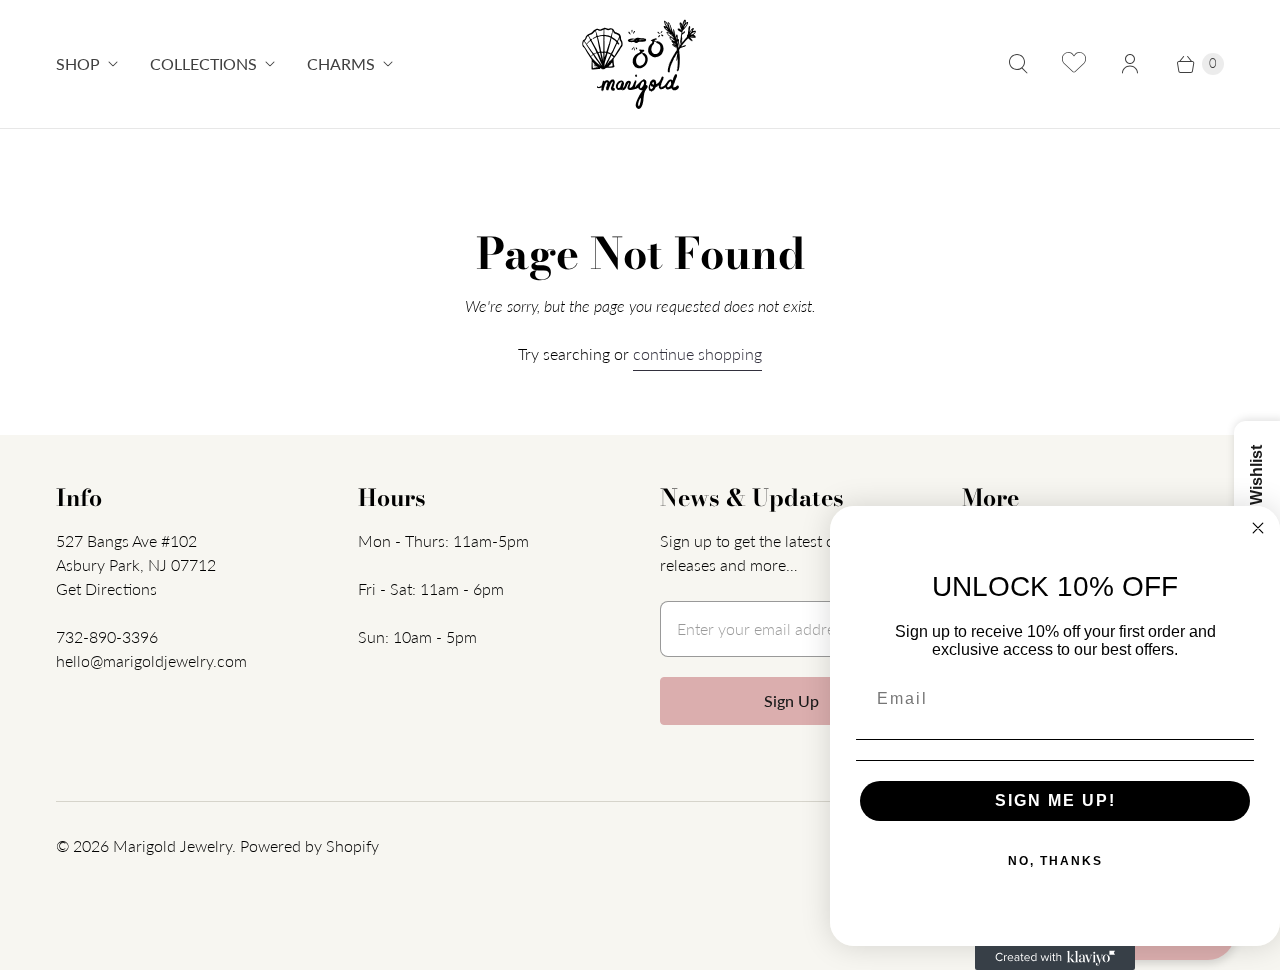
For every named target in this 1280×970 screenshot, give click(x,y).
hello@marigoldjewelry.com (151, 660)
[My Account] (1130, 64)
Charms (341, 63)
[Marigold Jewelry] (640, 64)
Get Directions (106, 588)
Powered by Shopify (309, 845)
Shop (78, 63)
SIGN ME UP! (1055, 800)
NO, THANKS (1055, 861)
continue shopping (697, 353)
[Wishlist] (1074, 64)
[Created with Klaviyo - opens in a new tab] (1055, 958)
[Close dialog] (1258, 528)
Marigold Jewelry (172, 845)
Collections (203, 63)
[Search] (1018, 64)
